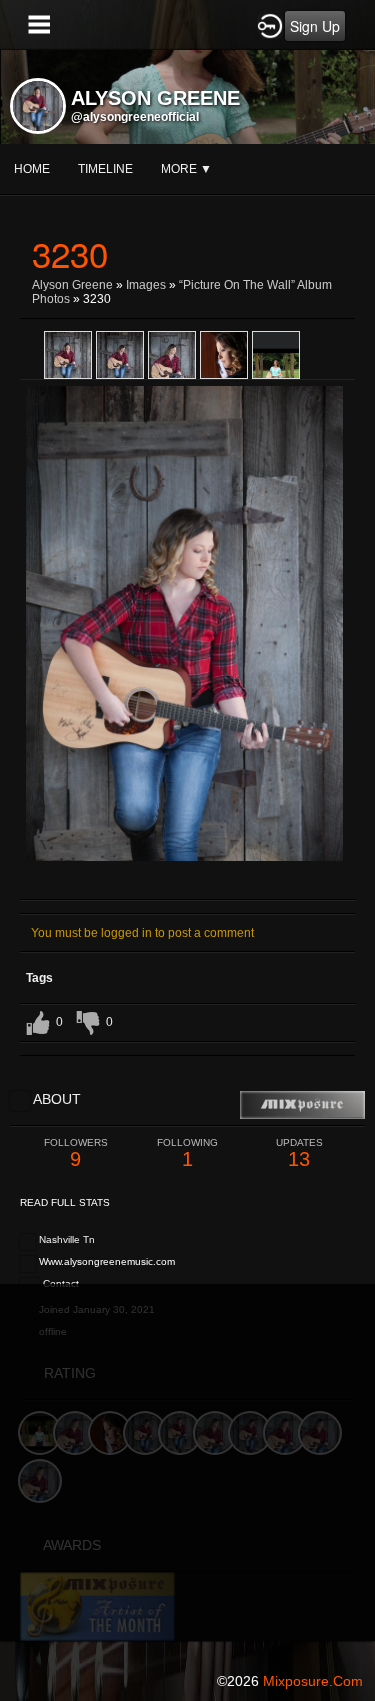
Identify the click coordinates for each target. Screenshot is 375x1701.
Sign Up (315, 26)
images (146, 285)
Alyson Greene (72, 285)
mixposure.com (313, 1681)
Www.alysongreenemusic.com (107, 1261)
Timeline (105, 169)
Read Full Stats (65, 1202)
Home (32, 169)
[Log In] (270, 25)
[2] (164, 885)
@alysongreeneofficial (135, 117)
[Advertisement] (187, 1471)
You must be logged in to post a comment (142, 933)
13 (299, 1153)
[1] (156, 885)
